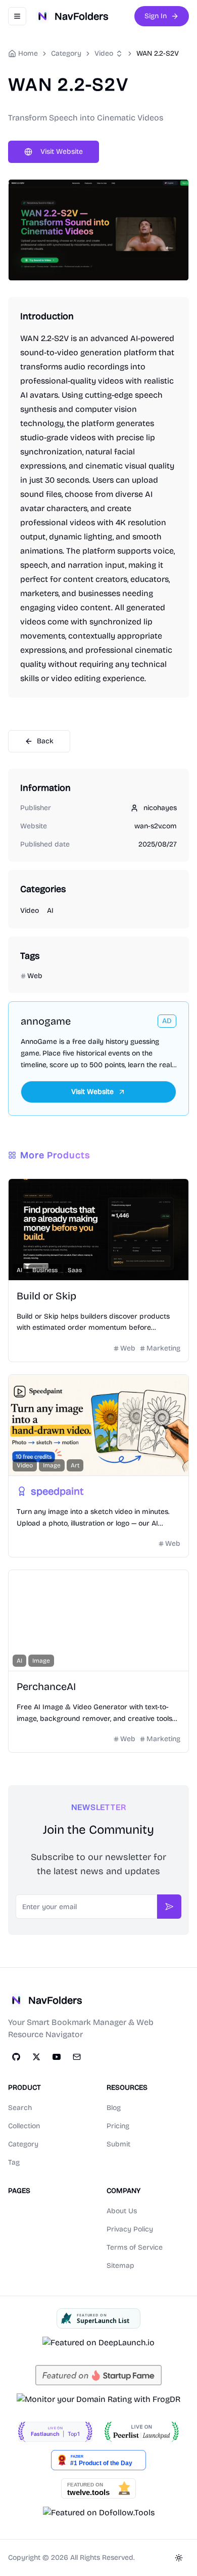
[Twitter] (36, 2057)
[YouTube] (57, 2057)
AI (50, 911)
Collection (24, 2126)
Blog (114, 2108)
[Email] (77, 2057)
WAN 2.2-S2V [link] (158, 53)
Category (23, 2144)
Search (20, 2108)
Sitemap (120, 2266)
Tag (14, 2162)
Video (104, 53)
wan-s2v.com (156, 826)
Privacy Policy (130, 2229)
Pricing (118, 2126)
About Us (122, 2211)
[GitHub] (16, 2057)
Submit (118, 2144)
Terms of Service (135, 2247)
